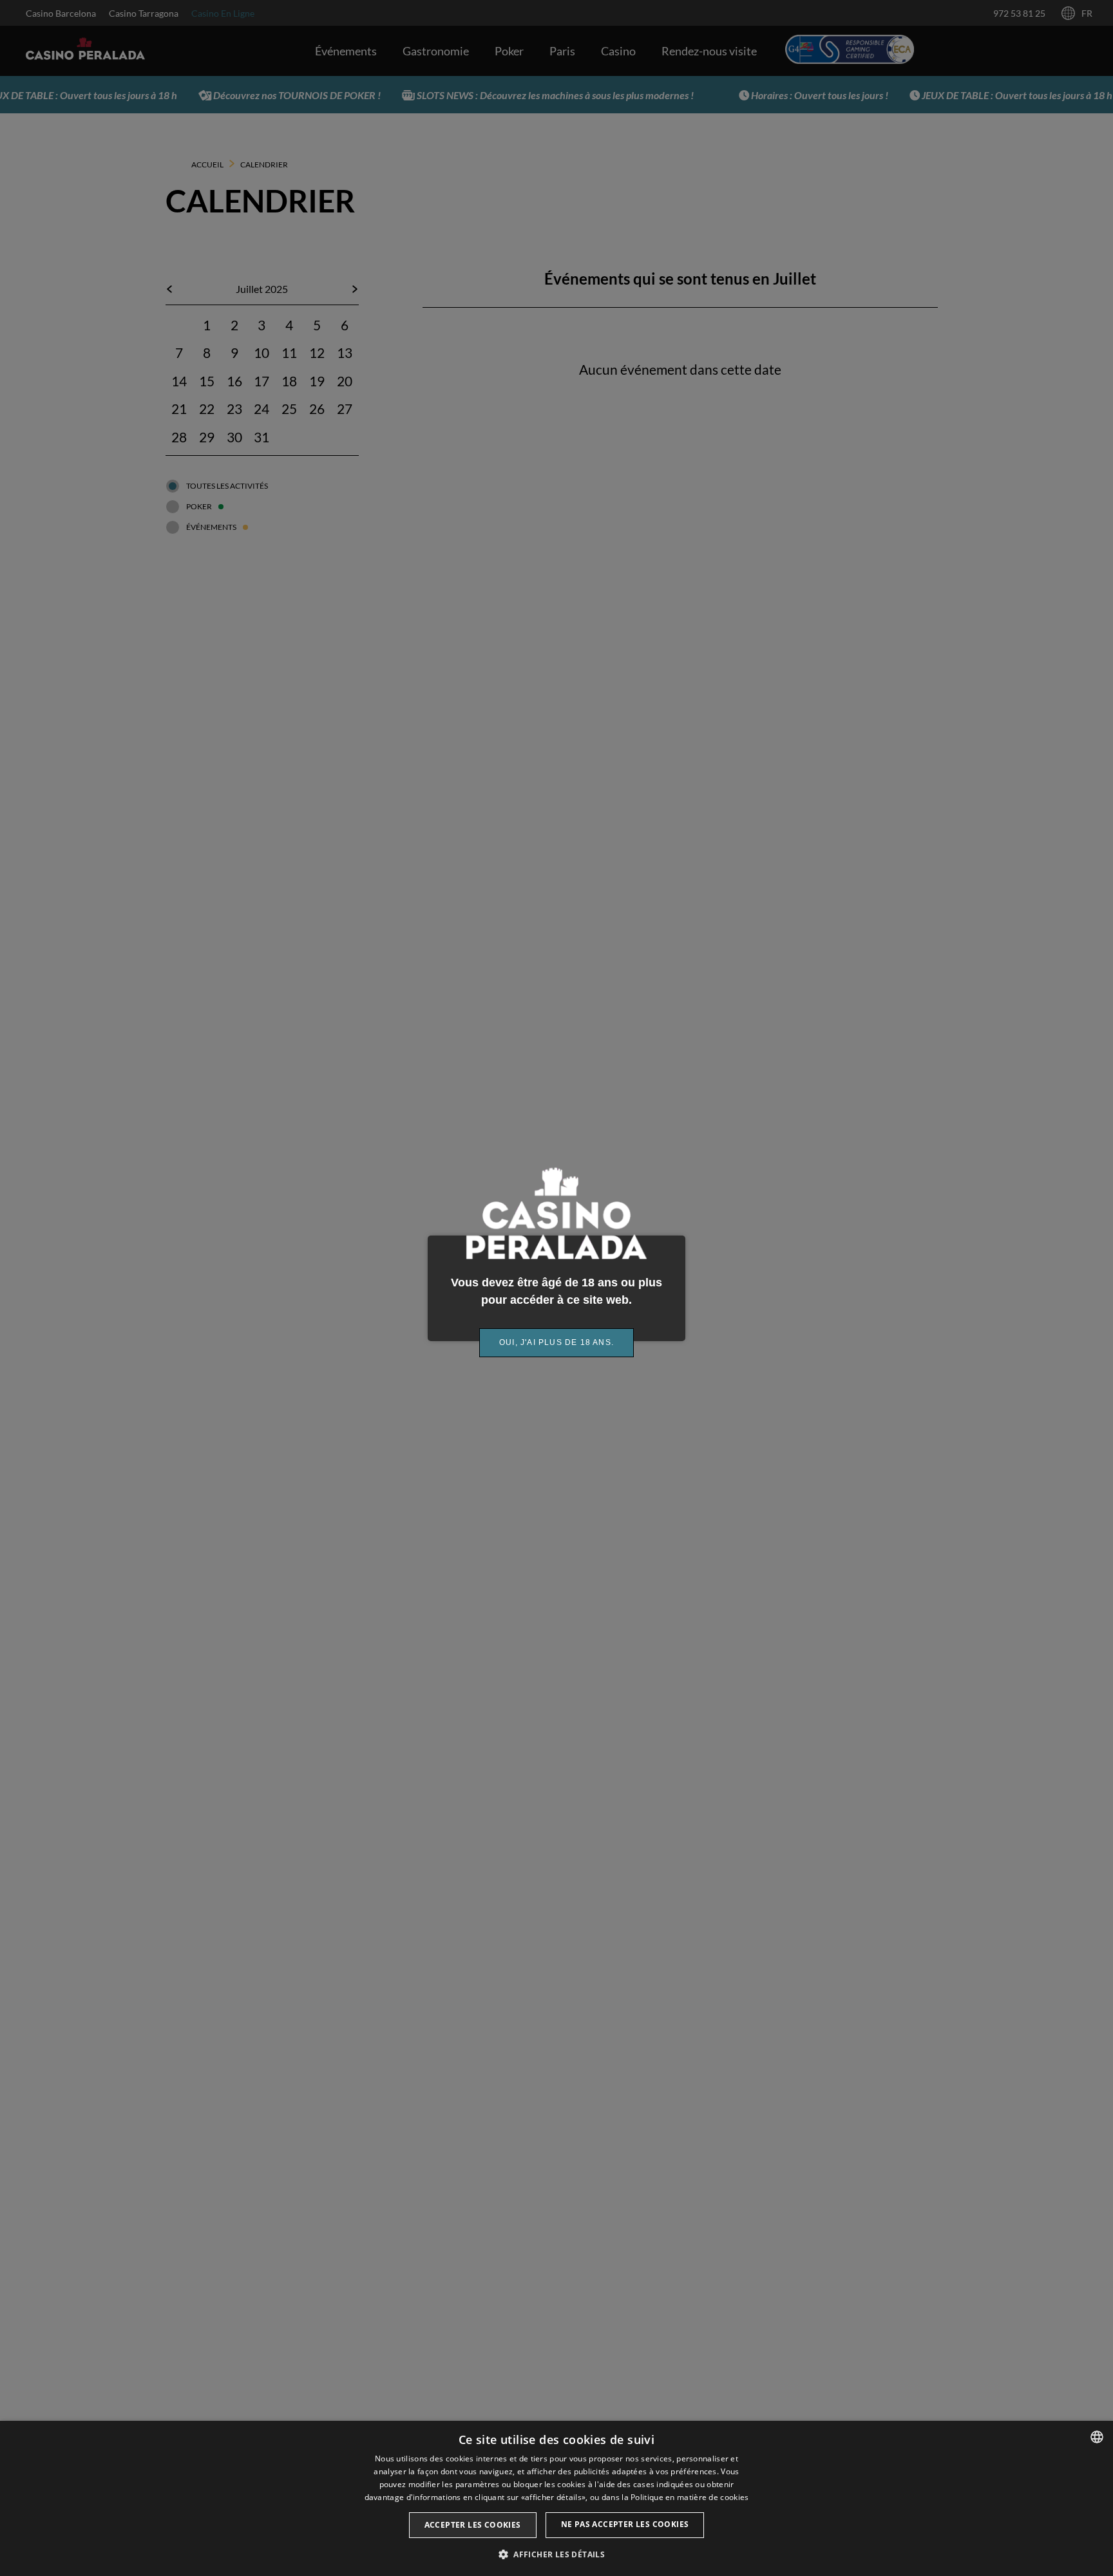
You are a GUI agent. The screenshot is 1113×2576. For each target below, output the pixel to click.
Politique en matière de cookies (690, 2497)
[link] (556, 1343)
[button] (556, 2554)
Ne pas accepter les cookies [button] (625, 2524)
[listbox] (1097, 2437)
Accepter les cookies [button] (473, 2525)
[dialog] (556, 2498)
